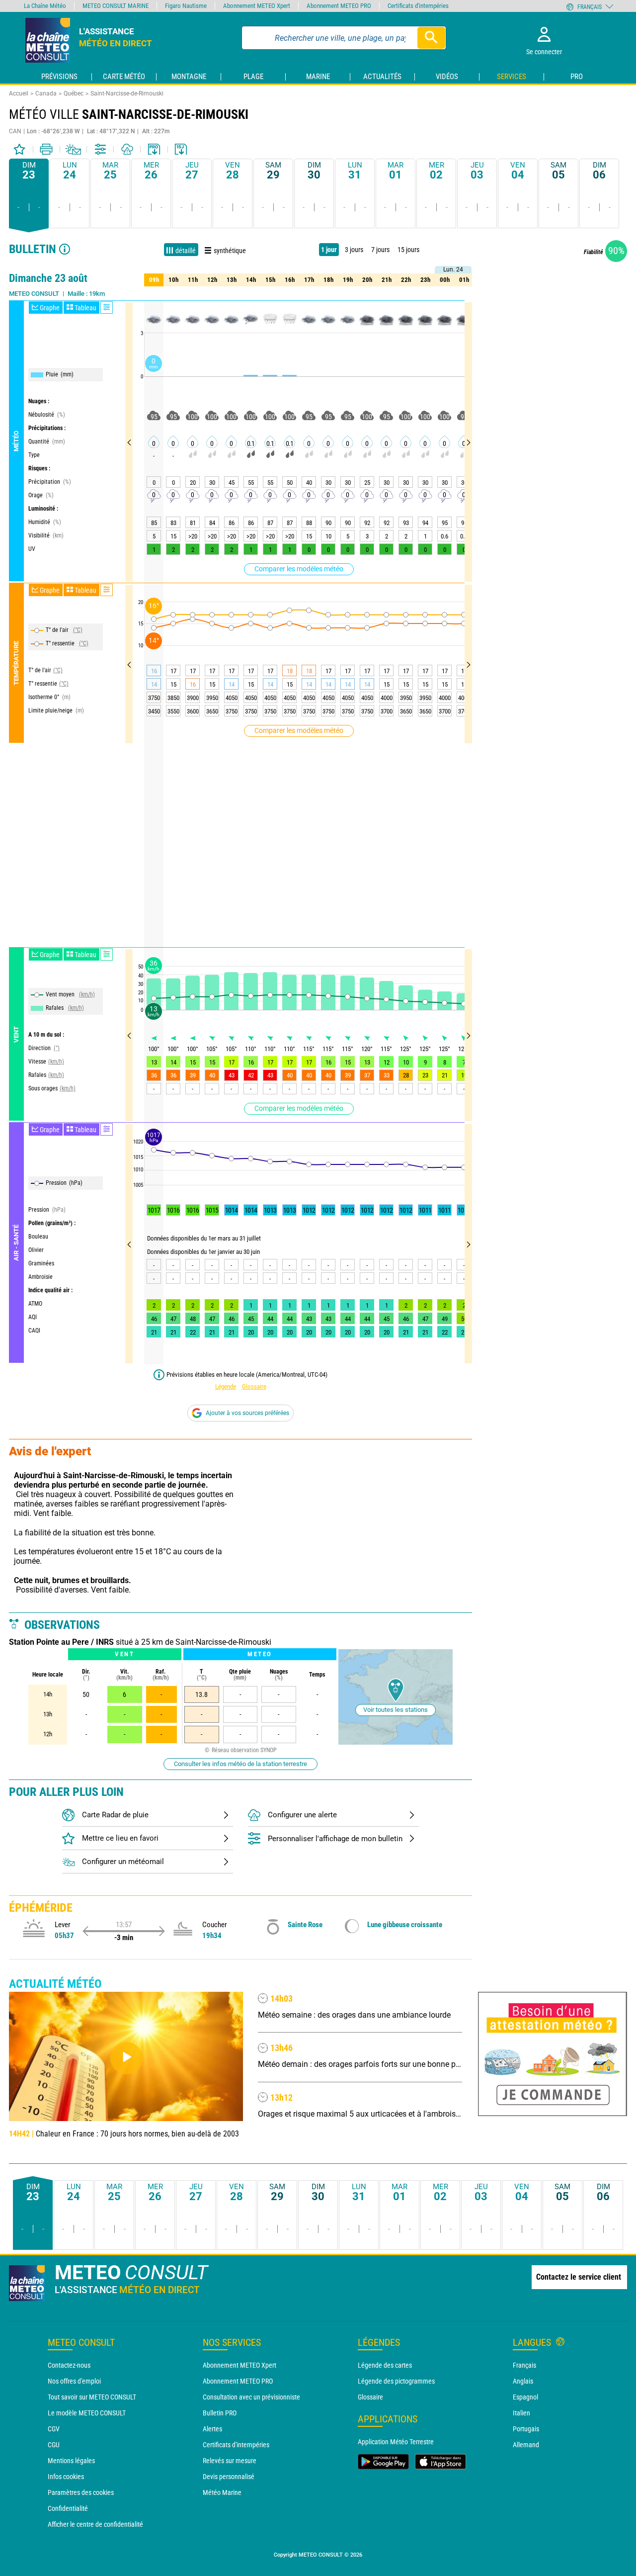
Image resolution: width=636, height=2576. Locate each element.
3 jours (354, 250)
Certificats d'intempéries (236, 2445)
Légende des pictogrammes (396, 2381)
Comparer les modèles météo (299, 569)
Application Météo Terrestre (396, 2442)
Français (524, 2365)
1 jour (329, 250)
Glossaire (254, 1386)
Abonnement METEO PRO (238, 2381)
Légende (226, 1386)
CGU (54, 2445)
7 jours (380, 250)
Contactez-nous (69, 2365)
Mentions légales (71, 2461)
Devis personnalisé (229, 2477)
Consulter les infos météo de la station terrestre (240, 1764)
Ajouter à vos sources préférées (247, 1413)
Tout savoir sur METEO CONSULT (92, 2397)
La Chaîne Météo (45, 6)
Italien (521, 2413)
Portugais (526, 2429)
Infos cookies (66, 2477)
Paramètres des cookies (81, 2492)
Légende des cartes (385, 2365)
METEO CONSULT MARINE (116, 6)
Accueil (19, 93)
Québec (74, 93)
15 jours (408, 250)
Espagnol (525, 2397)
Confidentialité (68, 2508)
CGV (54, 2429)
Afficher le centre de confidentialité (95, 2524)
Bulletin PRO (220, 2413)
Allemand (526, 2445)
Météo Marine (222, 2492)
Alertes (212, 2429)
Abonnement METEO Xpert (239, 2365)
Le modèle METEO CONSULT (87, 2413)
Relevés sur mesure (230, 2461)
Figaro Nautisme (186, 6)
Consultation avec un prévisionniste (251, 2397)
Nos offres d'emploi (74, 2381)
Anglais (523, 2381)
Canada (46, 93)
